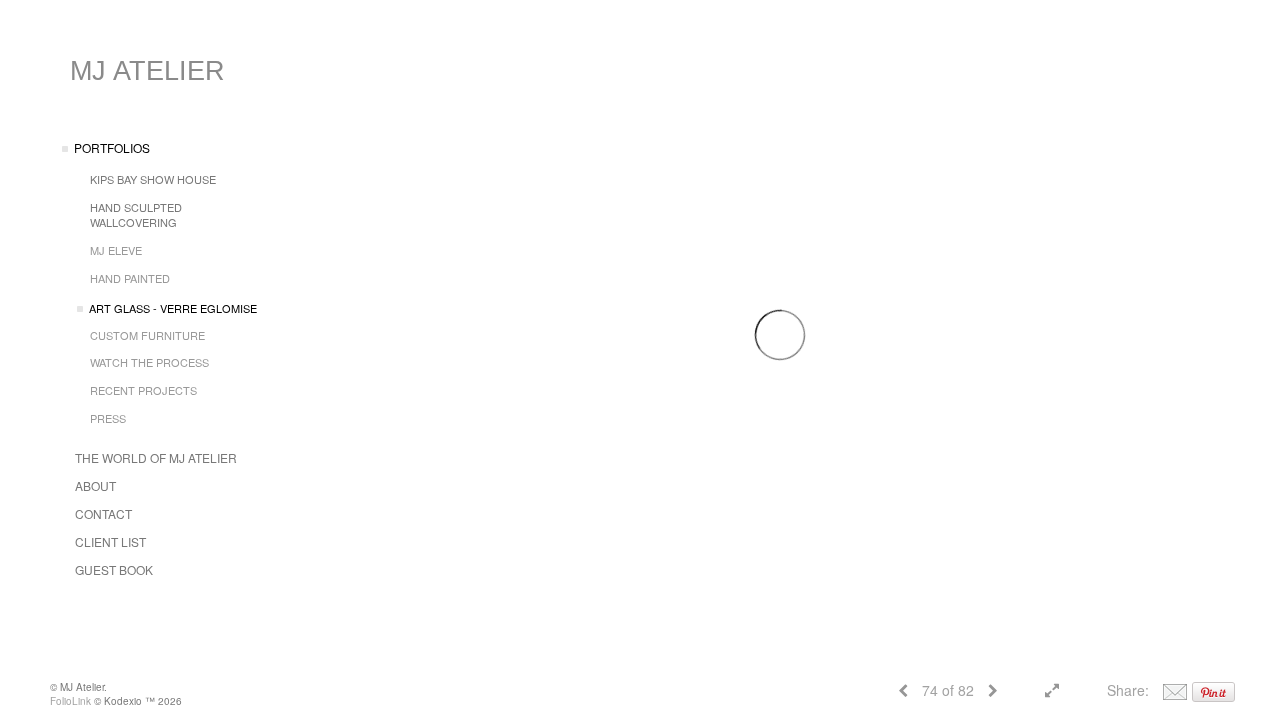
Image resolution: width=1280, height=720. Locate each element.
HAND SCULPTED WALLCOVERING (136, 215)
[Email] (1175, 690)
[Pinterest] (1213, 690)
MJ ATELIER (147, 71)
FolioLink (70, 701)
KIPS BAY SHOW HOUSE (153, 179)
